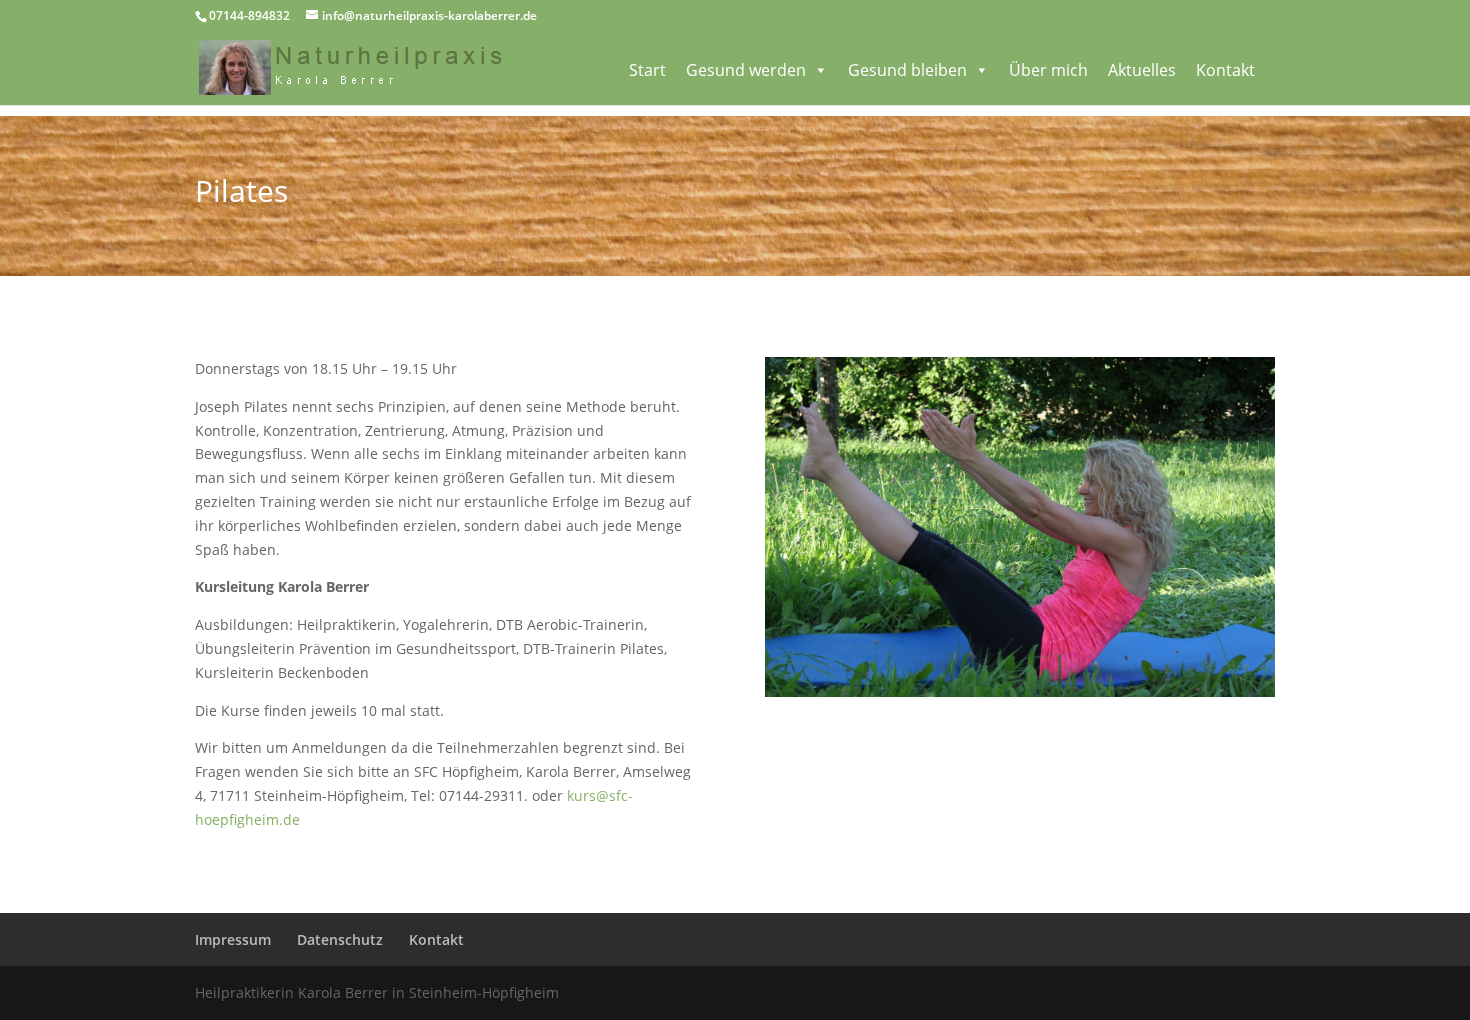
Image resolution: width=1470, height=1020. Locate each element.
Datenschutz (340, 939)
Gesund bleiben (907, 70)
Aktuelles (1142, 70)
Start (647, 70)
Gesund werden (746, 70)
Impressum (233, 939)
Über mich (1048, 70)
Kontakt (1225, 70)
